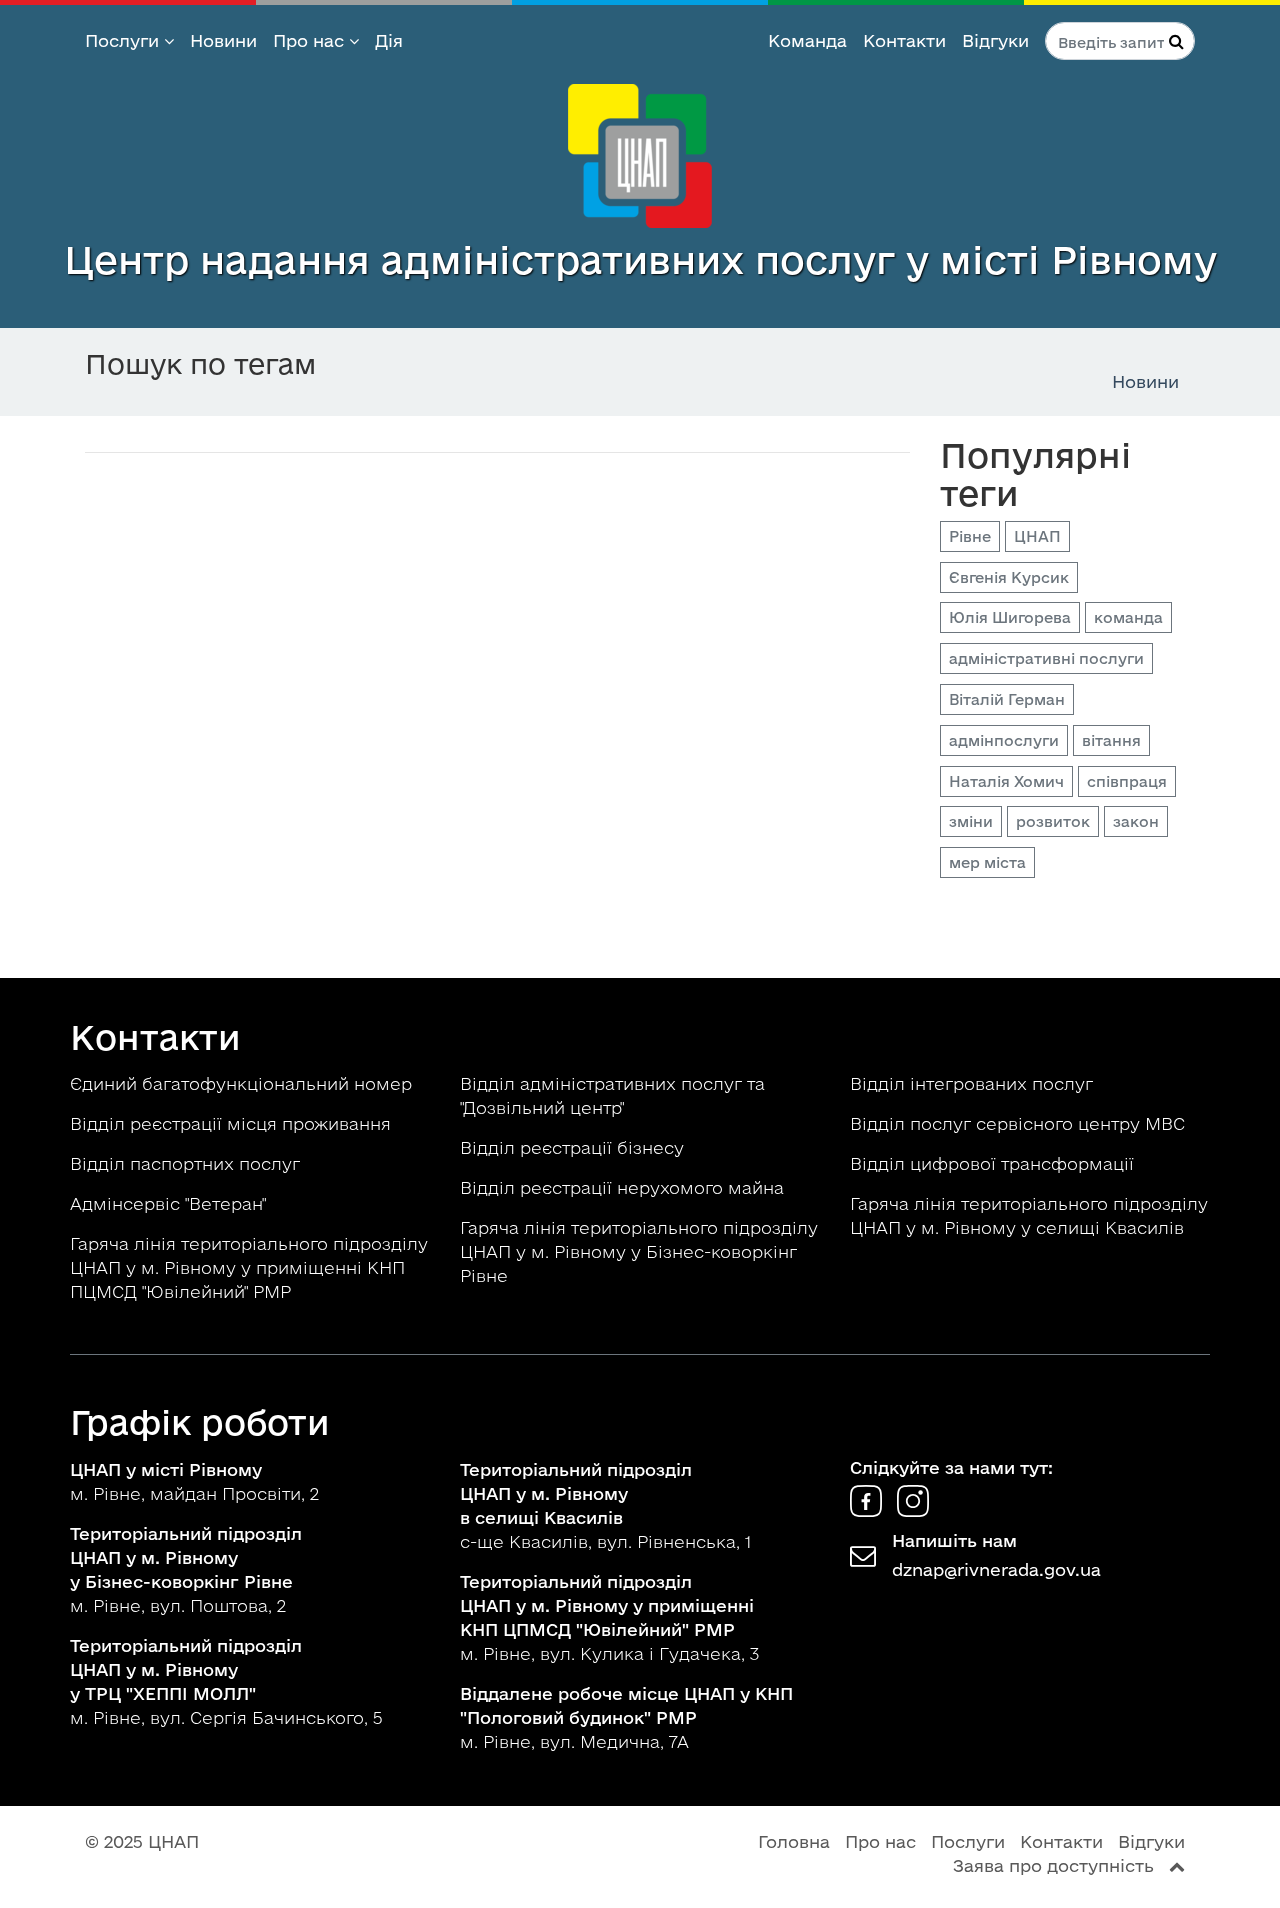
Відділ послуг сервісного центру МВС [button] (1020, 1123)
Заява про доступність (1053, 1865)
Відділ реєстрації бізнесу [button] (574, 1147)
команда (1128, 617)
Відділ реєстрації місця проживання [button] (233, 1123)
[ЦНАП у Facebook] (868, 1510)
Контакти (904, 40)
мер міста (987, 862)
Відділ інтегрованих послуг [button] (974, 1083)
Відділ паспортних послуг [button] (187, 1163)
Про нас (311, 40)
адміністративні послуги (1046, 658)
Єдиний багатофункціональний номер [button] (243, 1083)
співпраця (1127, 781)
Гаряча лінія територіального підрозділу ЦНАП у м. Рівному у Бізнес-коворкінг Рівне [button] (639, 1251)
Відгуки (995, 40)
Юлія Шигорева (1010, 617)
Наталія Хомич (1006, 781)
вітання (1111, 740)
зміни (971, 821)
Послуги (124, 40)
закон (1136, 821)
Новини (223, 40)
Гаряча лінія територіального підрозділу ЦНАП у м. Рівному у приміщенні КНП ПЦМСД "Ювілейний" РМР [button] (249, 1267)
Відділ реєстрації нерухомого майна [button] (624, 1187)
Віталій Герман (1007, 699)
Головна (794, 1841)
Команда (807, 40)
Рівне (970, 536)
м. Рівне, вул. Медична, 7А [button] (626, 1717)
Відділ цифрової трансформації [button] (994, 1163)
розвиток (1053, 821)
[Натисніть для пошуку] (1176, 41)
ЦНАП (1037, 536)
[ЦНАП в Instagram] (913, 1510)
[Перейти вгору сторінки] (1177, 1865)
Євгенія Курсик (1009, 577)
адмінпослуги (1004, 740)
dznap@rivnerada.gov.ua (996, 1569)
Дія (389, 40)
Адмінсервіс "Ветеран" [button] (170, 1203)
